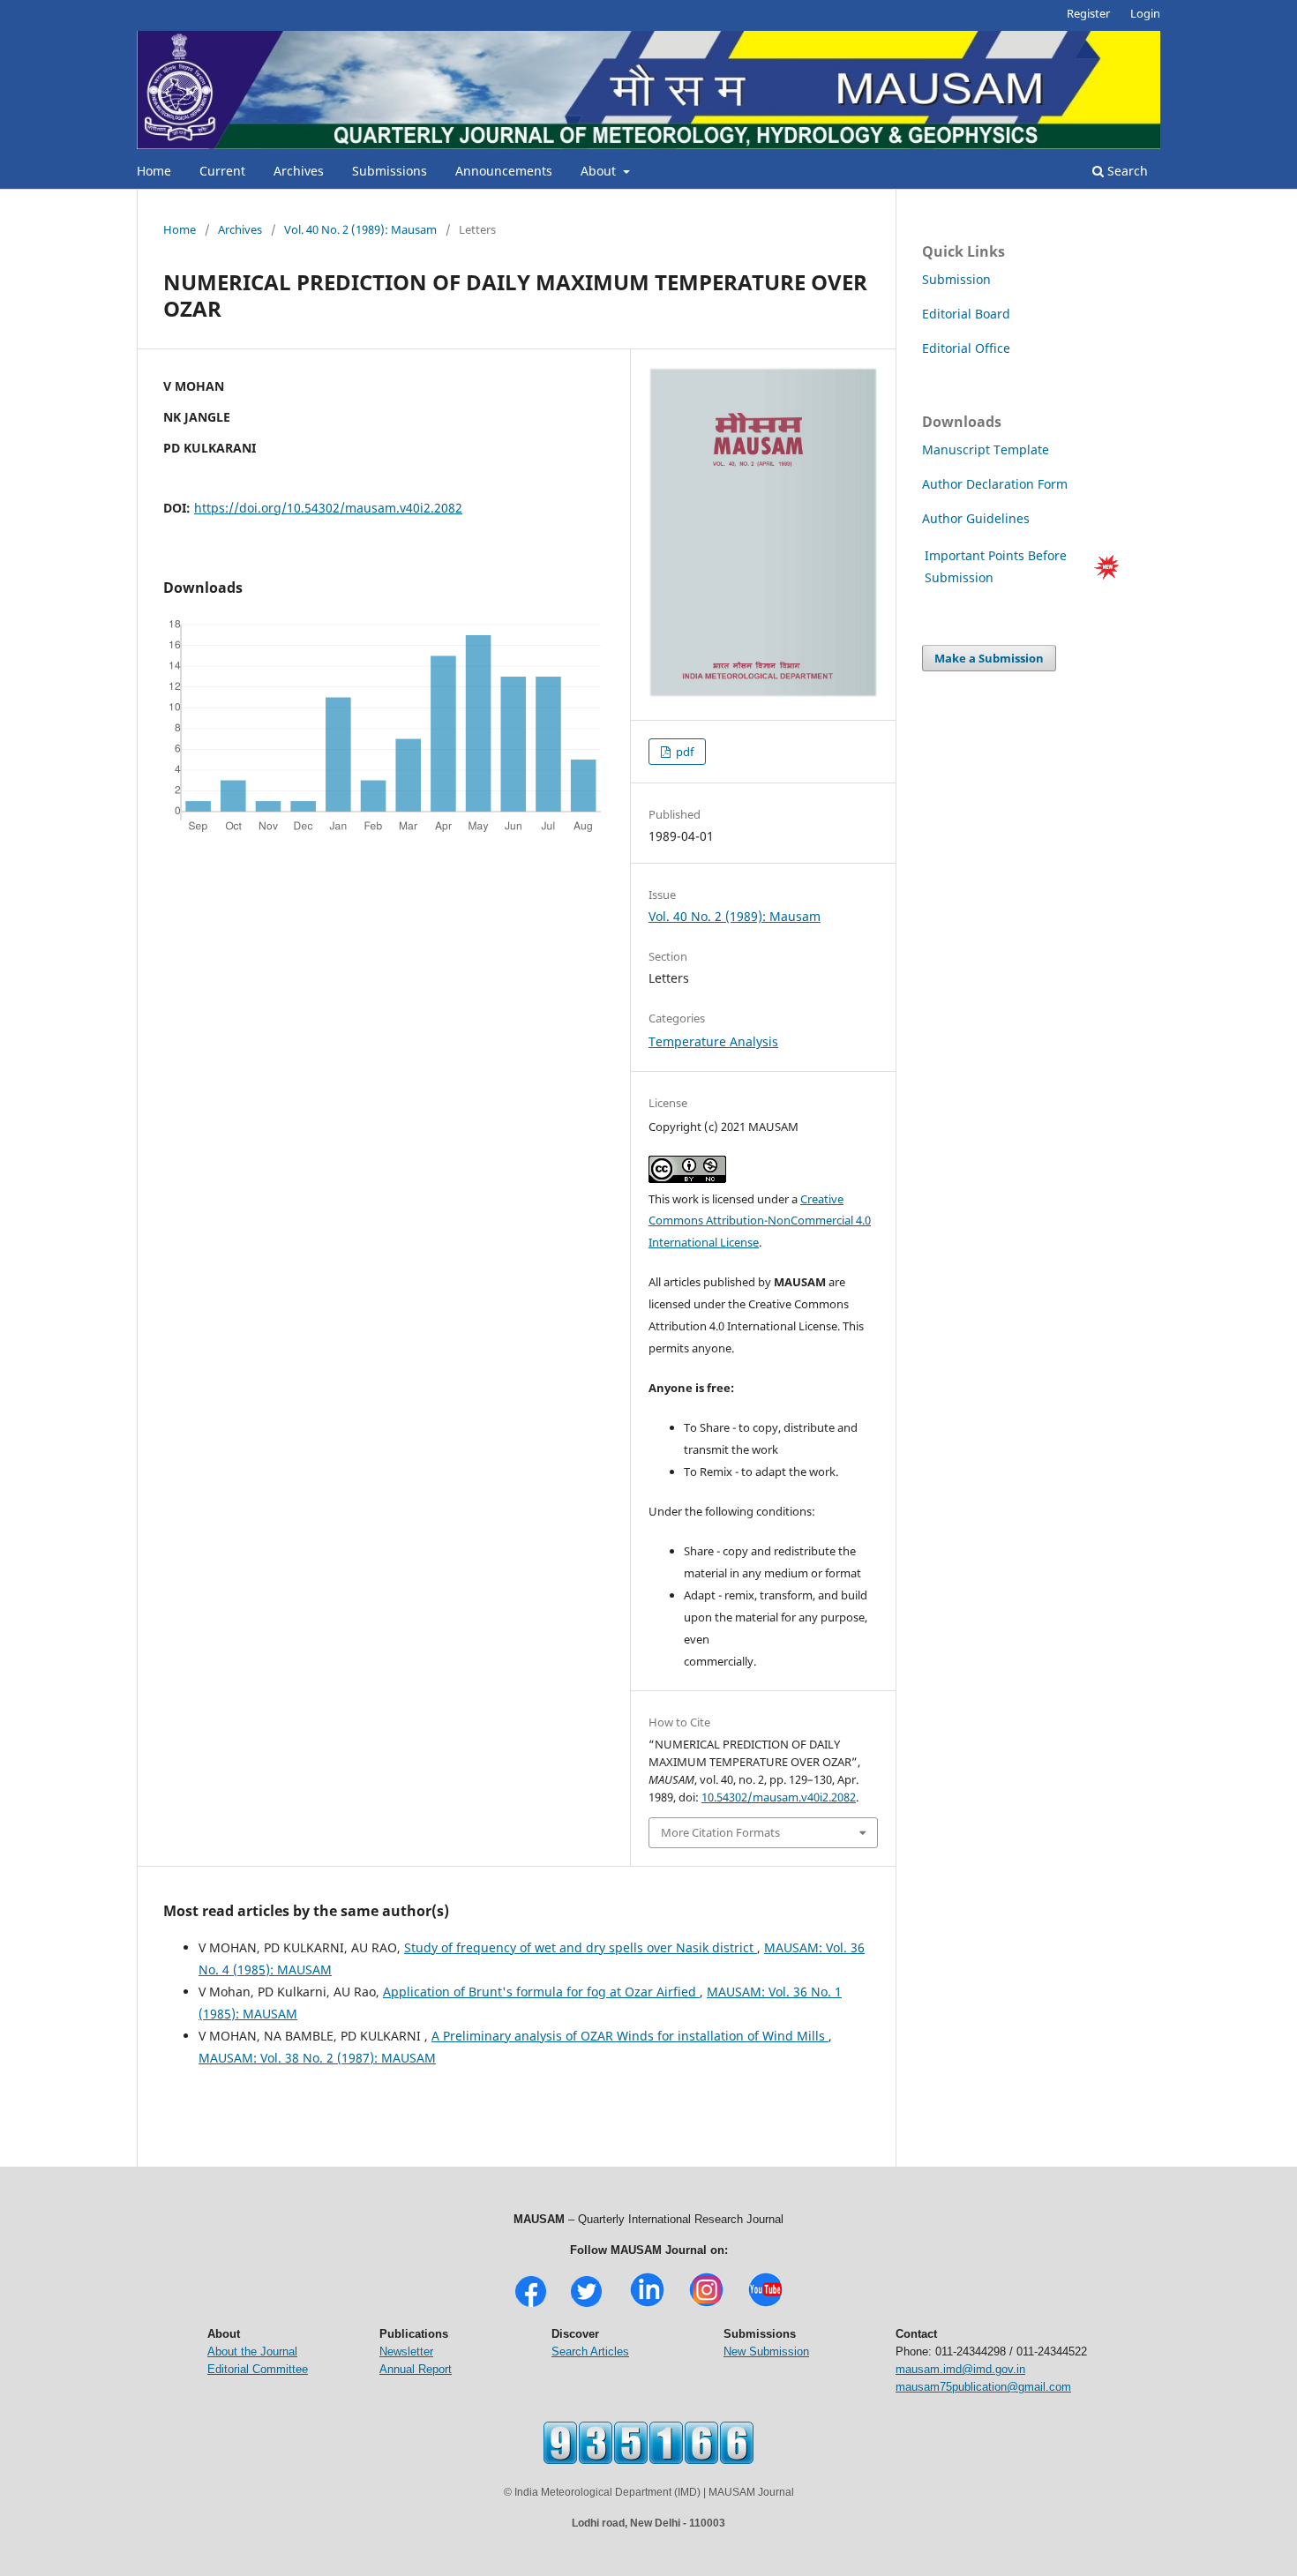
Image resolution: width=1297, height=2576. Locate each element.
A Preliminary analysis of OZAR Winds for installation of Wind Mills (630, 2036)
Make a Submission (989, 658)
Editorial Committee (258, 2369)
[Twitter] (586, 2305)
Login (1145, 13)
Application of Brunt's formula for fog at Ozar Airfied (541, 1992)
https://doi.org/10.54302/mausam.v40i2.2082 (328, 508)
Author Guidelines (978, 518)
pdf (683, 752)
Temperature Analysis (713, 1041)
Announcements (504, 171)
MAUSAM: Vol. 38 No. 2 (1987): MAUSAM (317, 2058)
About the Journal (252, 2351)
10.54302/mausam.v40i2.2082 (779, 1797)
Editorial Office (966, 348)
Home (154, 171)
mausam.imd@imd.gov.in (960, 2369)
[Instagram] (706, 2305)
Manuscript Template (986, 449)
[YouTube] (765, 2305)
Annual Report (416, 2369)
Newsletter (406, 2351)
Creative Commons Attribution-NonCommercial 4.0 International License (760, 1221)
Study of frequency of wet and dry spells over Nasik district (581, 1947)
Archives (299, 171)
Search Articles (590, 2351)
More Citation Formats (720, 1832)
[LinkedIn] (647, 2305)
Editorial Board (966, 314)
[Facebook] (531, 2305)
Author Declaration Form (995, 484)
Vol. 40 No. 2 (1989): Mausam (360, 229)
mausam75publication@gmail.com (983, 2387)
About (600, 171)
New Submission (766, 2351)
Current (222, 171)
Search (1126, 171)
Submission (956, 279)
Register (1088, 13)
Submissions (390, 171)
